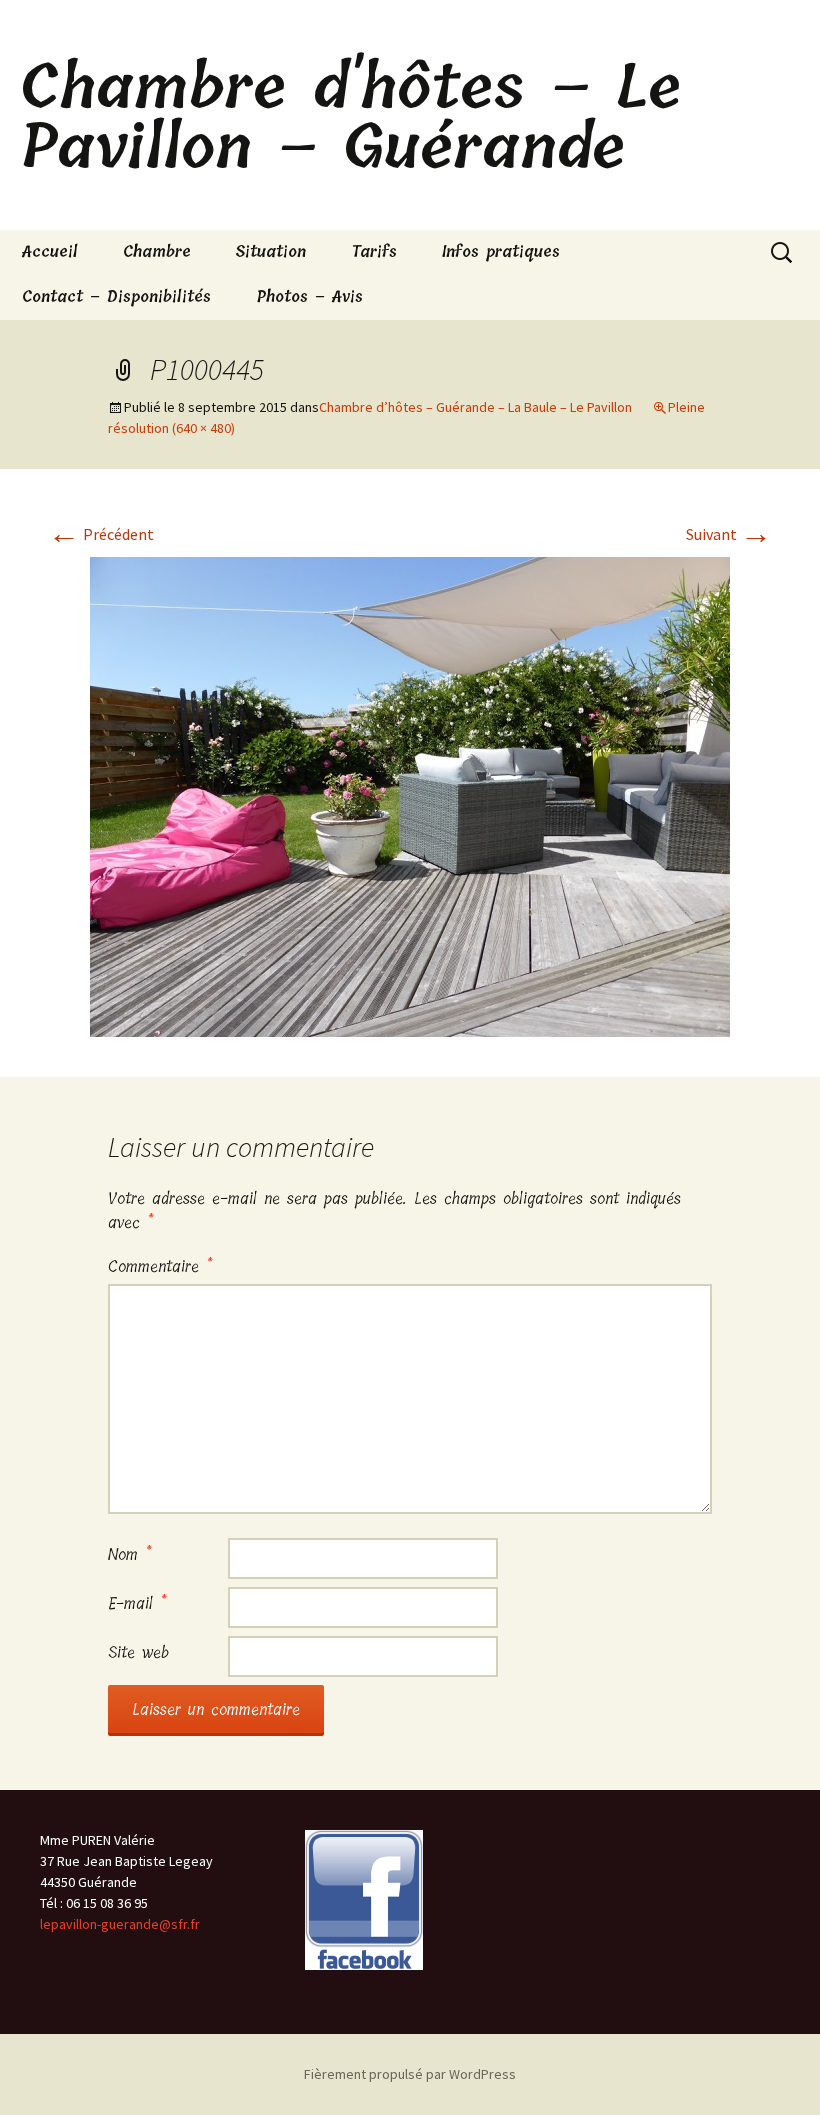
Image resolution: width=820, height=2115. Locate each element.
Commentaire (160, 1266)
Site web (138, 1652)
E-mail (137, 1603)
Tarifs (374, 252)
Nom (129, 1554)
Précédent (101, 534)
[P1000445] (410, 795)
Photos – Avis (309, 297)
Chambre (157, 252)
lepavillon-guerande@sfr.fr (120, 1924)
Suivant (729, 534)
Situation (271, 252)
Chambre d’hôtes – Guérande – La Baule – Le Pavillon (475, 407)
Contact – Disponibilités (116, 297)
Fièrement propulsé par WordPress (410, 2074)
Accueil (50, 252)
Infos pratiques (501, 252)
